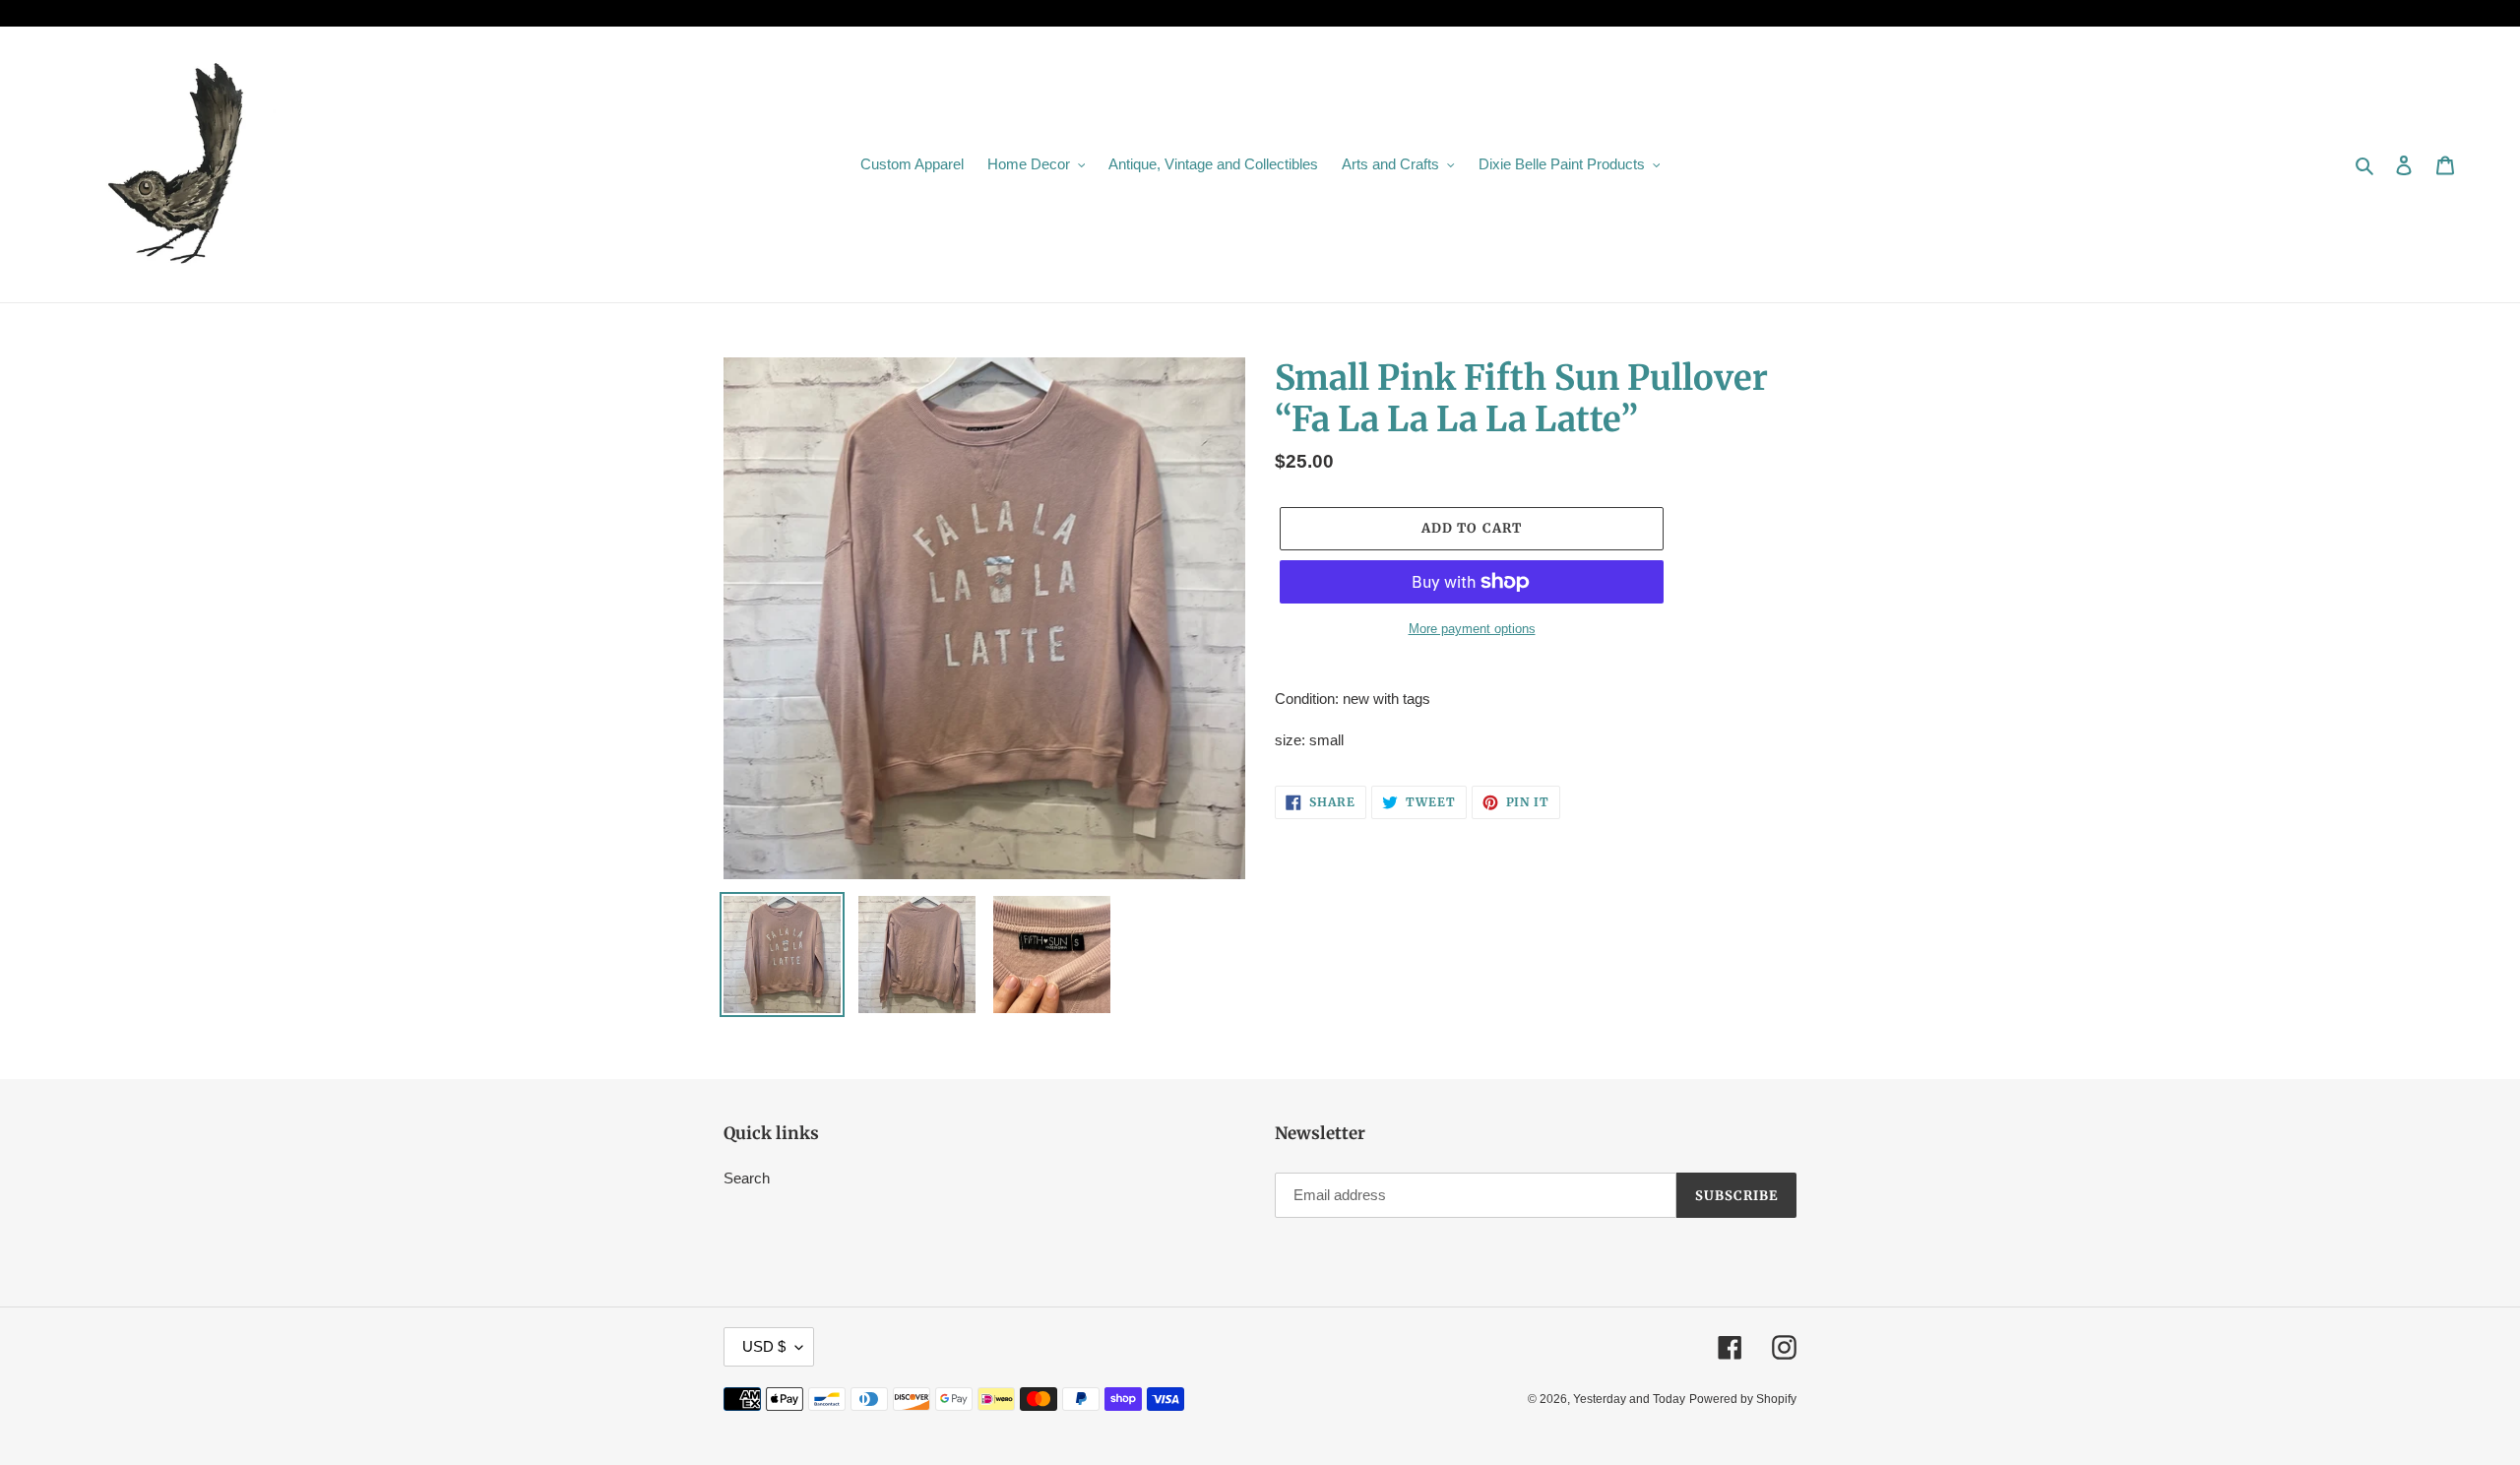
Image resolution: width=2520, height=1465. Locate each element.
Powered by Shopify (1743, 1399)
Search (747, 1178)
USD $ (764, 1346)
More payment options (1472, 629)
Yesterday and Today (1629, 1399)
